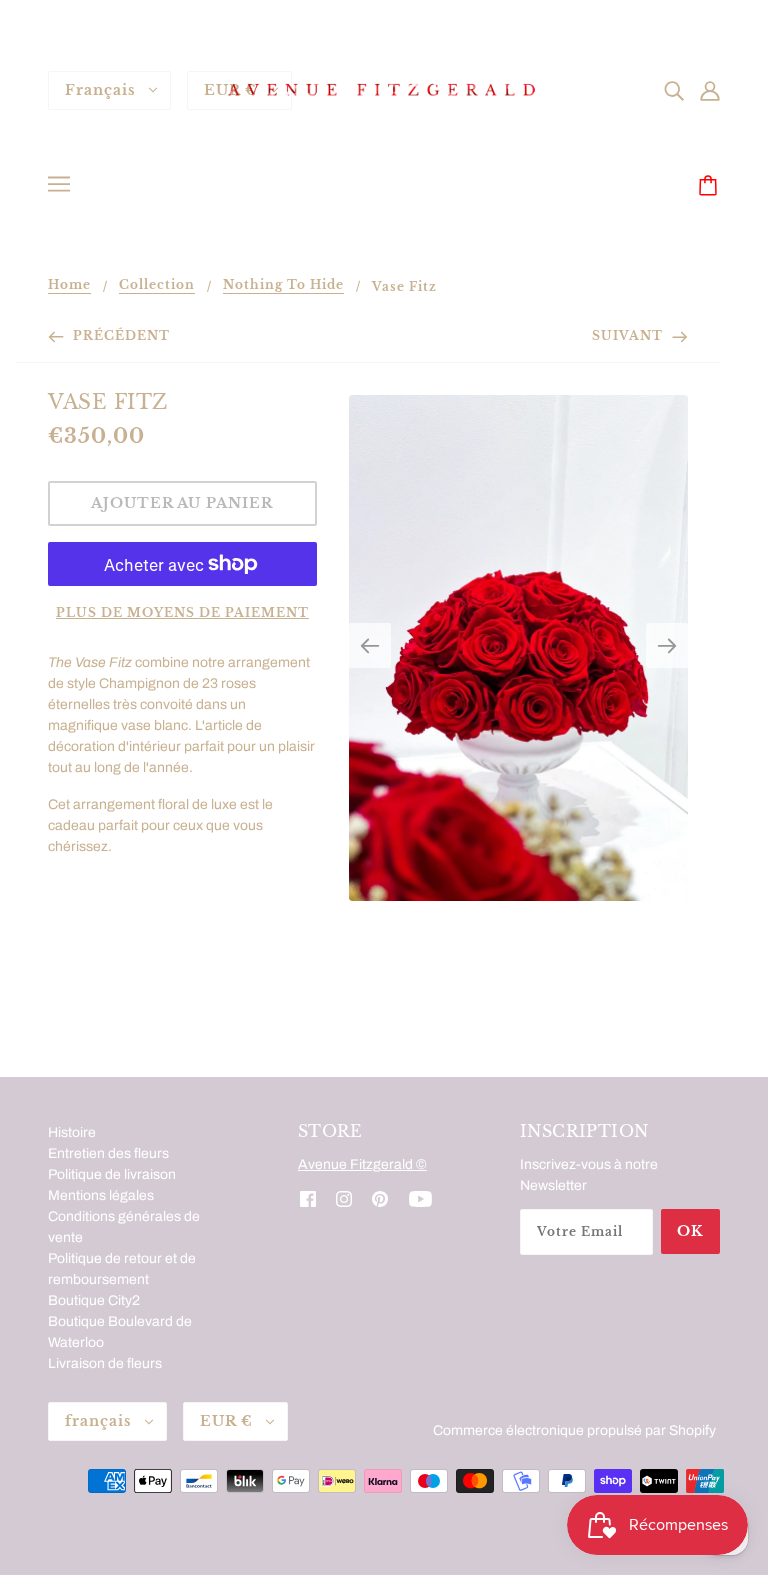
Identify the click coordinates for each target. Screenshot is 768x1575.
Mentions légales (101, 1195)
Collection (157, 285)
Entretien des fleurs (108, 1153)
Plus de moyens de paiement (182, 612)
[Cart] (711, 187)
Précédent (119, 335)
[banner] (384, 89)
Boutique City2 (94, 1300)
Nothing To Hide (283, 285)
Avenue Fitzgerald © (362, 1164)
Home (69, 285)
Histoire (72, 1132)
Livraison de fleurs (105, 1363)
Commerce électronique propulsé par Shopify (574, 1430)
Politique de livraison (112, 1174)
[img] (674, 89)
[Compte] (710, 89)
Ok (690, 1231)
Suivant (629, 335)
